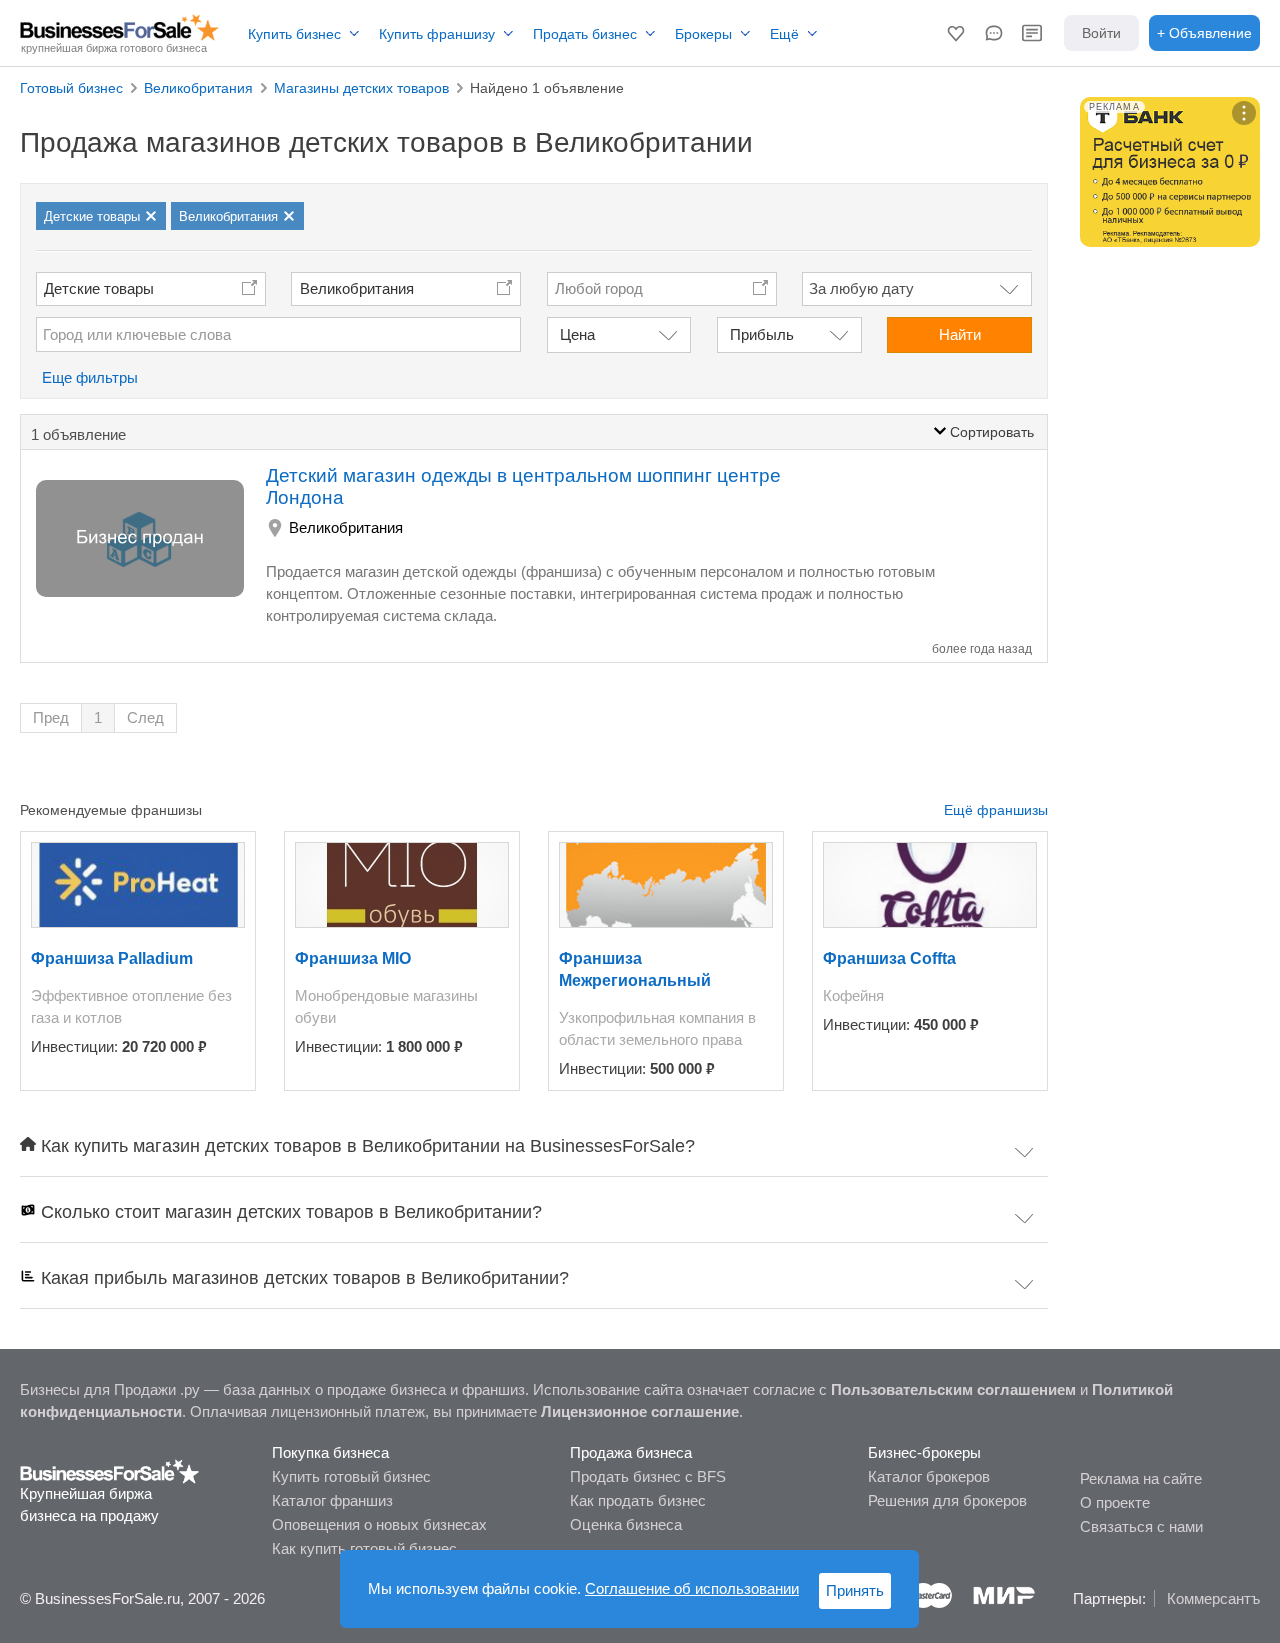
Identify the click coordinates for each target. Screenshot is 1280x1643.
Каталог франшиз (332, 1500)
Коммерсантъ (1213, 1598)
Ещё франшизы (996, 810)
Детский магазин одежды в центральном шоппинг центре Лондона (523, 486)
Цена (577, 334)
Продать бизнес (585, 34)
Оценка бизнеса (626, 1524)
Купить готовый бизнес (351, 1476)
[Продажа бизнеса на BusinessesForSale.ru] (110, 1470)
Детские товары (99, 288)
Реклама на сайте (1141, 1478)
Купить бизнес (294, 34)
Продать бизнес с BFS (648, 1476)
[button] (956, 33)
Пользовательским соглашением (953, 1389)
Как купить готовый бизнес (364, 1548)
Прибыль (762, 334)
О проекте (1115, 1502)
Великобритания (357, 288)
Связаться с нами (1141, 1526)
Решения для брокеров (947, 1500)
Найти (960, 334)
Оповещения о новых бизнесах (379, 1524)
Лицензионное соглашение (640, 1411)
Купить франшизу (437, 34)
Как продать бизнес (638, 1500)
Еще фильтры (90, 377)
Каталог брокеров (929, 1476)
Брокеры (703, 34)
